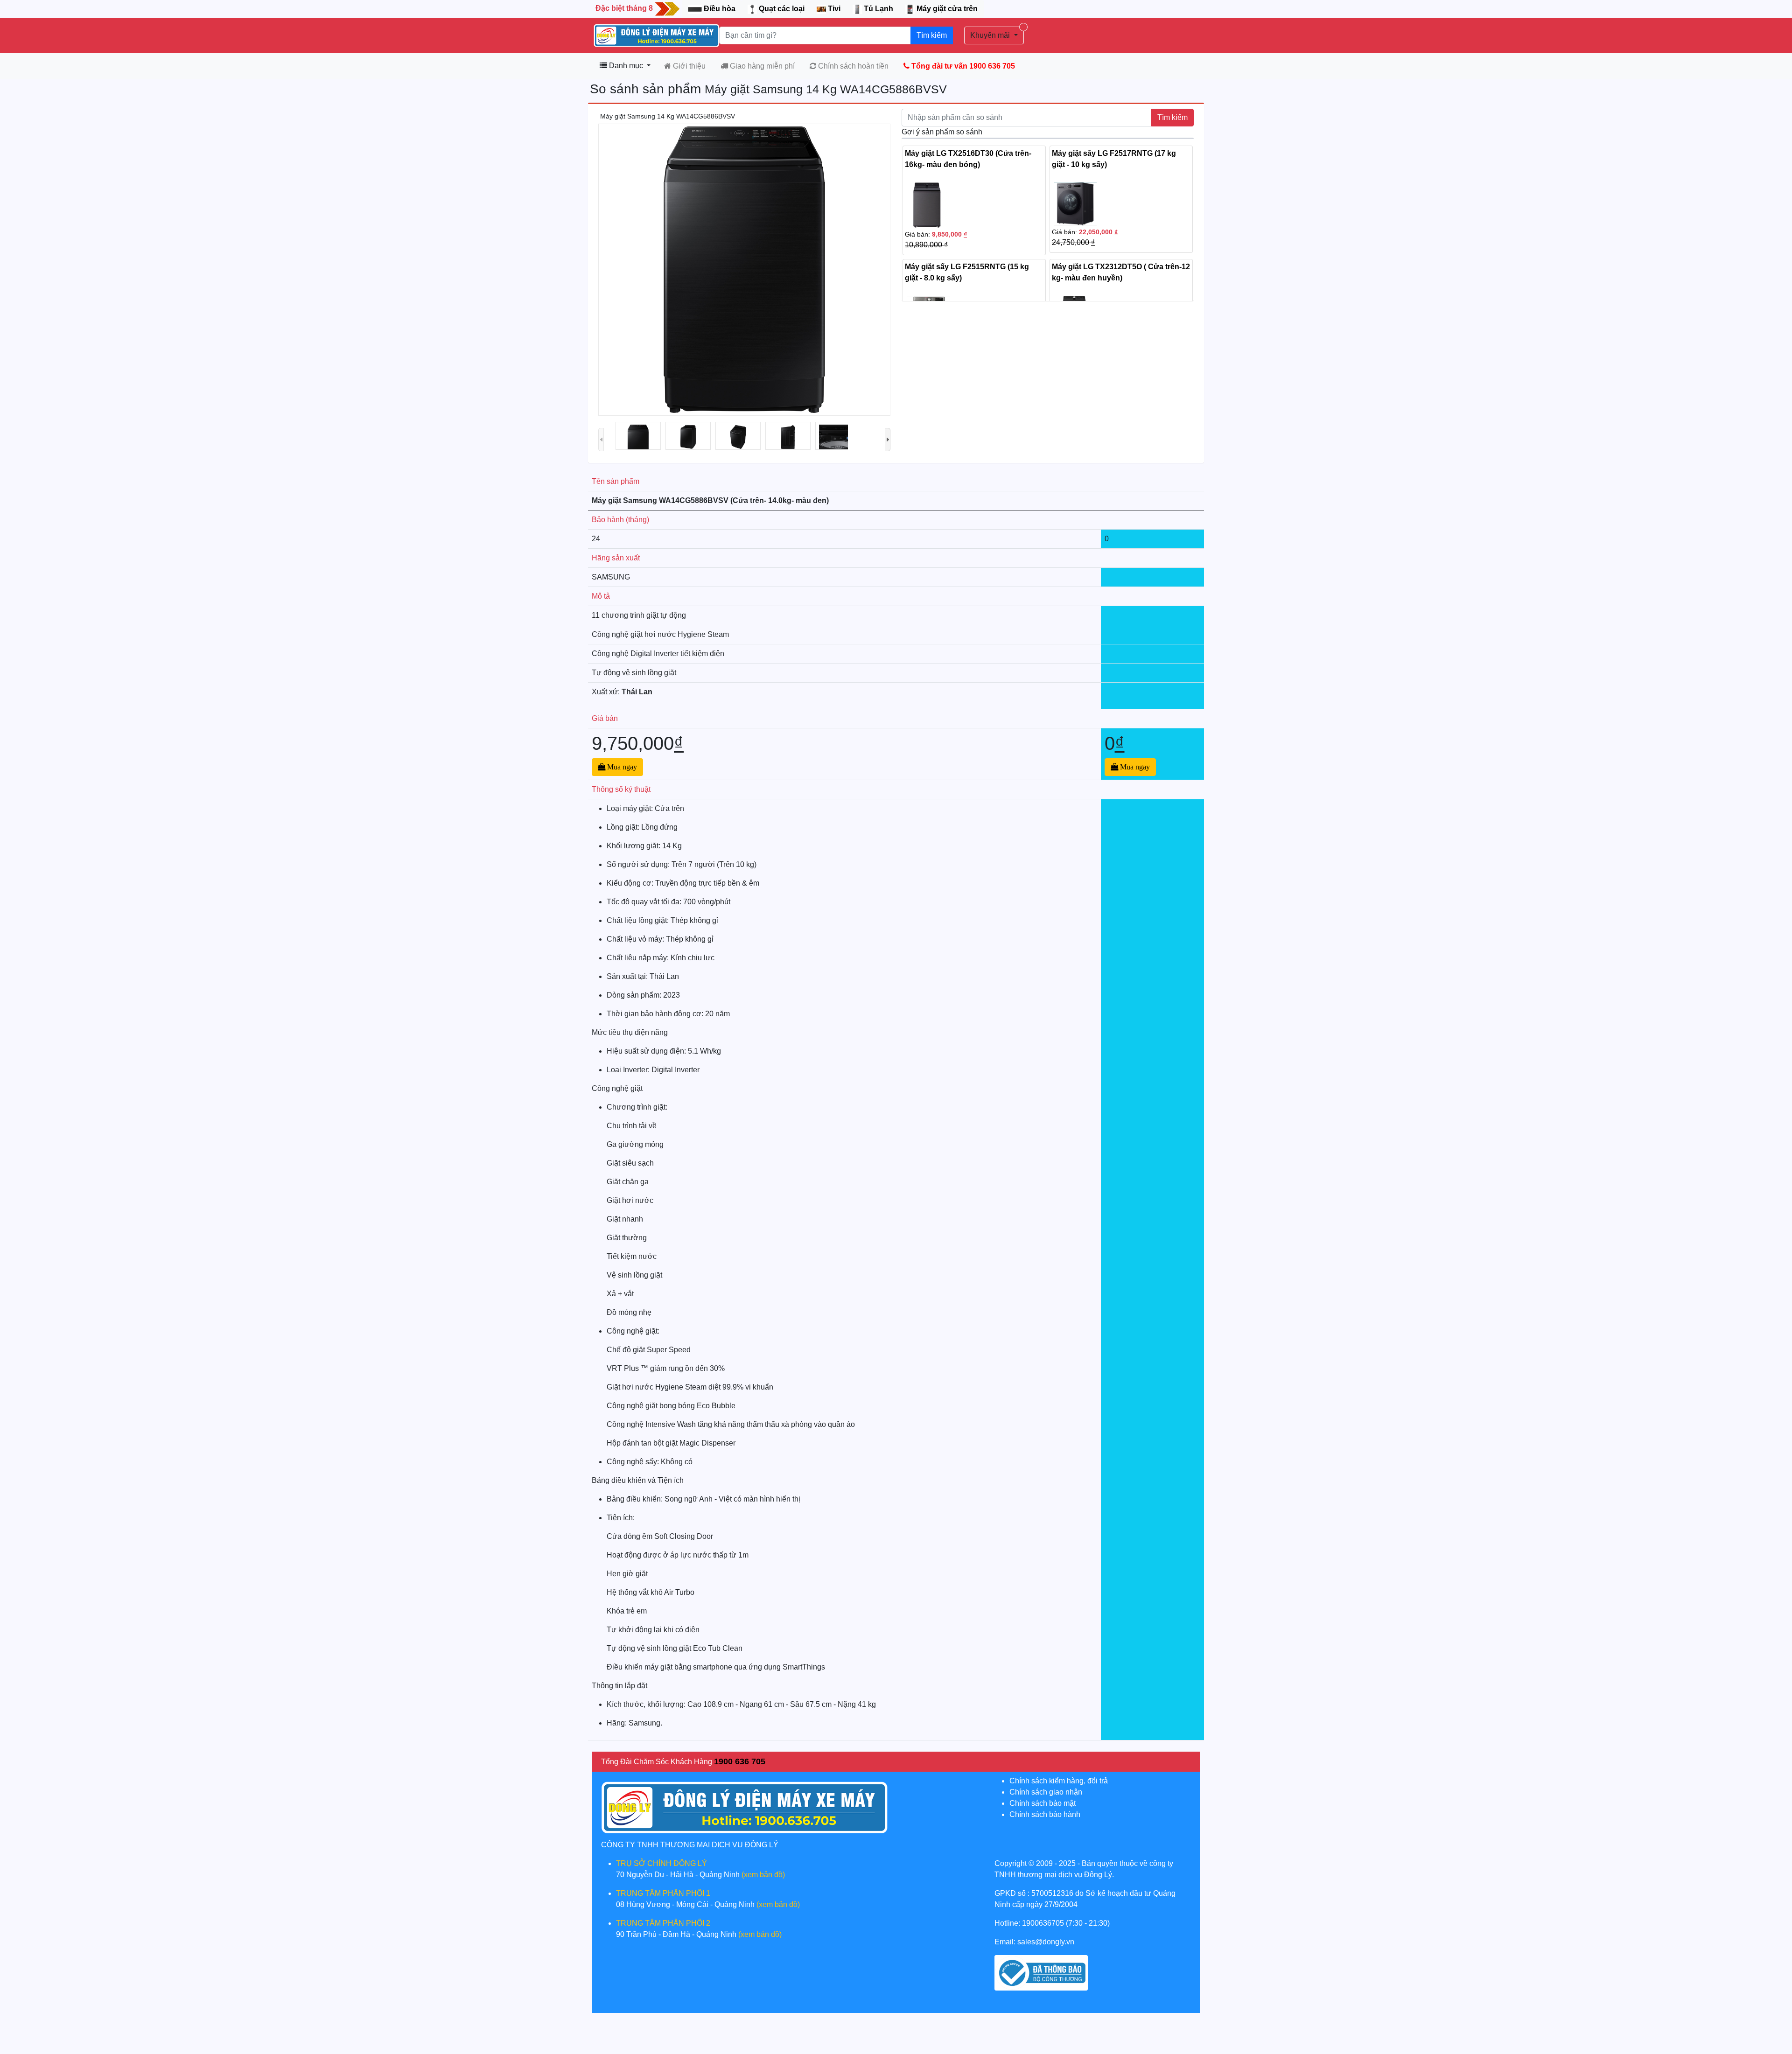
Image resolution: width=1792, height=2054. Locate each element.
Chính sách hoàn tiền (852, 66)
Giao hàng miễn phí (761, 66)
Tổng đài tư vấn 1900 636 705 (962, 66)
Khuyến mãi (991, 35)
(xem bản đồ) (763, 1875)
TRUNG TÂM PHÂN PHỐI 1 (663, 1893)
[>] (888, 440)
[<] (601, 440)
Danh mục (626, 66)
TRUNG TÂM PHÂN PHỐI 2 (663, 1923)
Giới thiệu (688, 66)
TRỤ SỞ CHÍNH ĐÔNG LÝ (661, 1863)
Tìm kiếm (932, 35)
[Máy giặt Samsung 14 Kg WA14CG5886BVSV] (638, 443)
